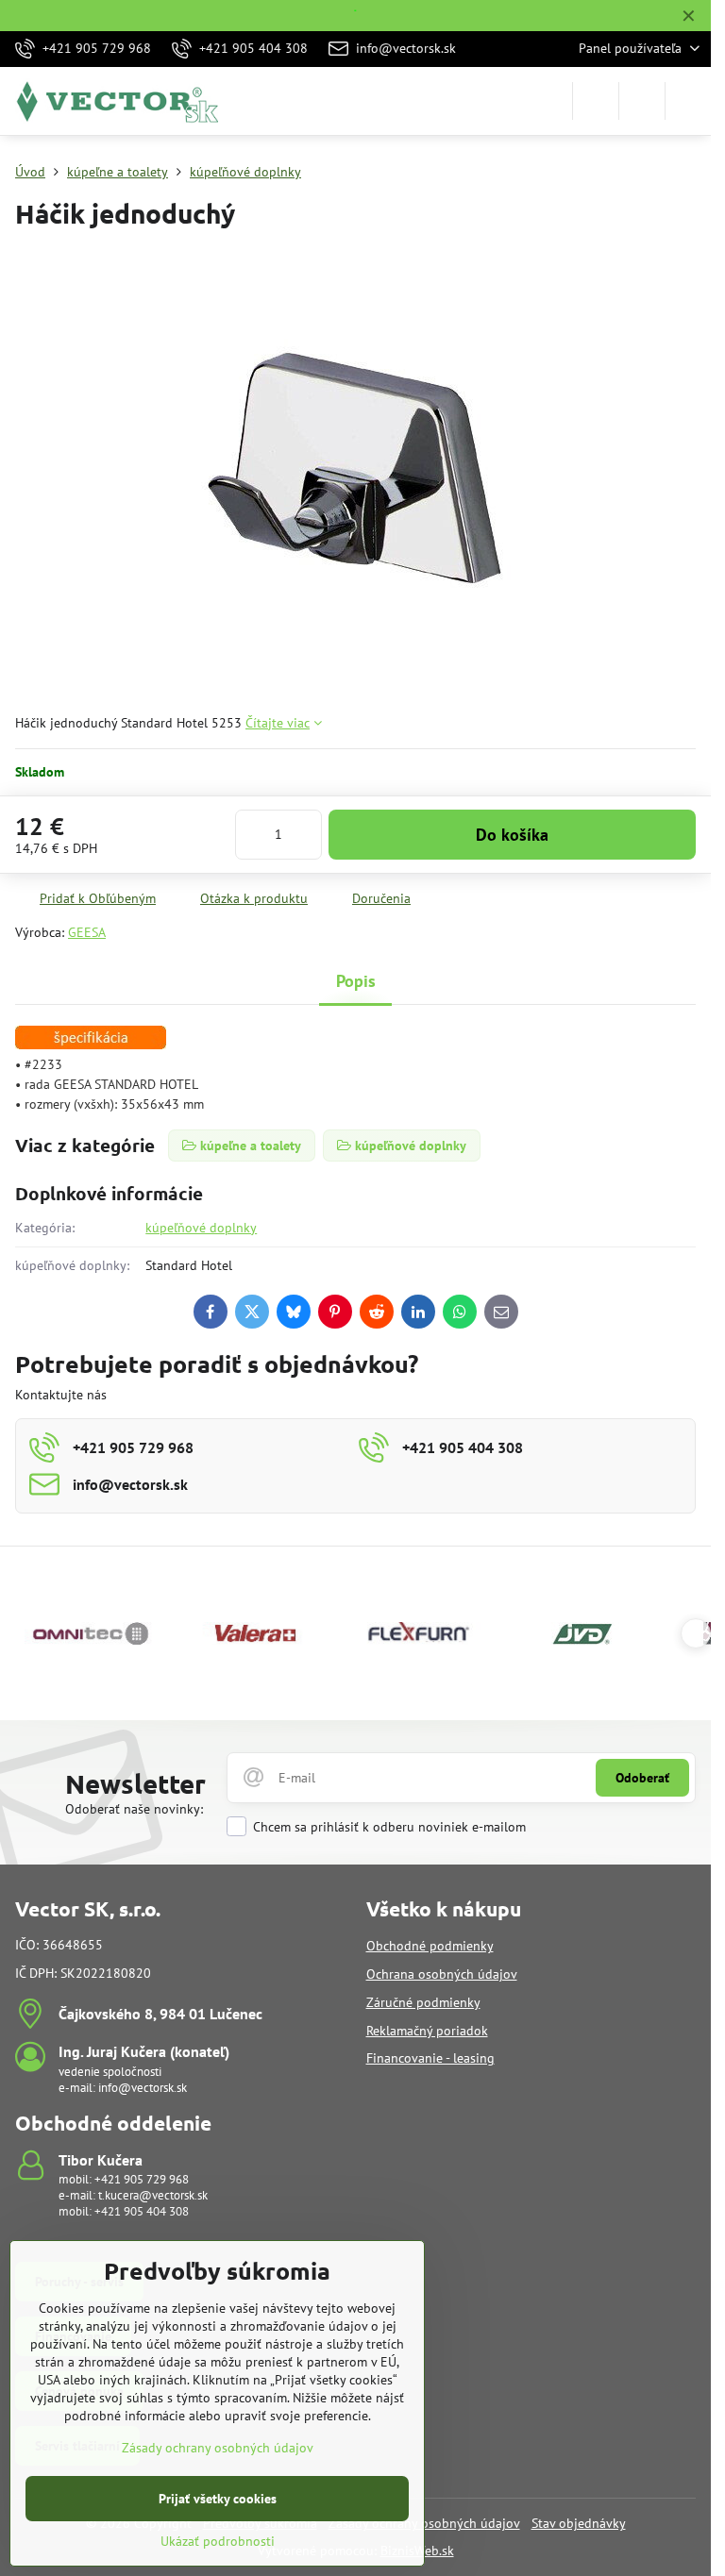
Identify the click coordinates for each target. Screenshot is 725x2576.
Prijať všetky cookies (218, 2499)
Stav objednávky (579, 2523)
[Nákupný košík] (642, 101)
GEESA (87, 932)
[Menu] (688, 101)
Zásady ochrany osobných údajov (218, 2448)
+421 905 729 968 (142, 2179)
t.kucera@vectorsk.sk (153, 2195)
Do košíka (512, 835)
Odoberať (642, 1778)
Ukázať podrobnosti (218, 2541)
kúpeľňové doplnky (201, 1228)
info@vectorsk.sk (143, 2088)
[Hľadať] (596, 101)
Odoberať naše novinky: (134, 1809)
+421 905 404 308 (142, 2211)
